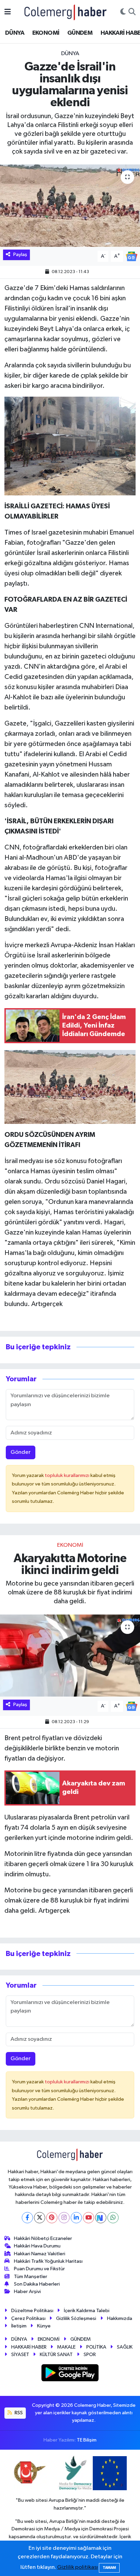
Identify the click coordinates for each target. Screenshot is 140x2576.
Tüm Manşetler (31, 2277)
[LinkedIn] (76, 2218)
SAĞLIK (125, 2347)
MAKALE (66, 2347)
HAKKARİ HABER (29, 2347)
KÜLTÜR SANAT (56, 2355)
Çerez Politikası (28, 2318)
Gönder (21, 1452)
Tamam (109, 2568)
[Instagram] (64, 2218)
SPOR (90, 2355)
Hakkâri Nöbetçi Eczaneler (43, 2238)
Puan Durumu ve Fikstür (39, 2269)
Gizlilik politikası (77, 2567)
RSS (18, 2413)
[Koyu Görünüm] (123, 12)
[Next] (101, 2218)
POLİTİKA (96, 2347)
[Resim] (70, 446)
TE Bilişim (87, 2440)
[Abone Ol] (132, 256)
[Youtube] (89, 2218)
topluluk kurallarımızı (68, 1475)
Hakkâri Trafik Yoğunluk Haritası (48, 2261)
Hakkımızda (120, 2318)
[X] (40, 2218)
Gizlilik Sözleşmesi (76, 2318)
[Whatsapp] (113, 2218)
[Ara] (132, 12)
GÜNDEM (80, 33)
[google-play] (70, 2374)
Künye (44, 2326)
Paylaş (20, 255)
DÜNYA (15, 33)
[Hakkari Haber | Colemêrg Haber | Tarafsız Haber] (66, 12)
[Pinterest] (52, 2218)
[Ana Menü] (8, 12)
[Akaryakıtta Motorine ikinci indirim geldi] (70, 1656)
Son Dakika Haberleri (37, 2284)
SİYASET (20, 2355)
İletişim (19, 2326)
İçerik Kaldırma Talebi (87, 2311)
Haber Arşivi (27, 2292)
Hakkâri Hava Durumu (37, 2246)
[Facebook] (27, 2218)
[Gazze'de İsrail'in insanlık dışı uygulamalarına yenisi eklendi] (70, 205)
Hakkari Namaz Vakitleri (40, 2254)
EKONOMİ (46, 33)
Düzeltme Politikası (32, 2311)
